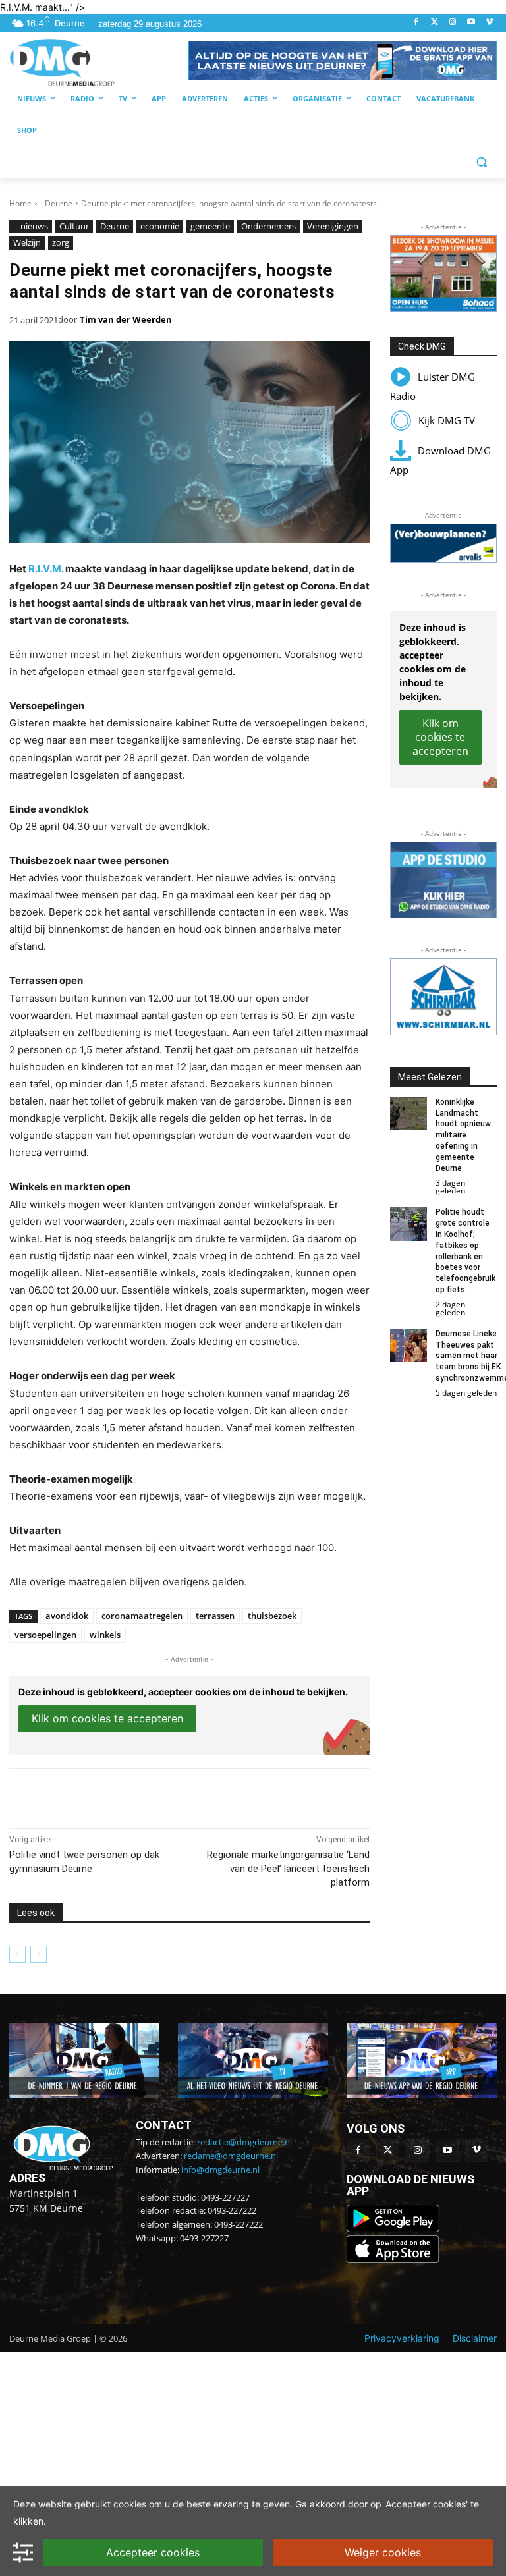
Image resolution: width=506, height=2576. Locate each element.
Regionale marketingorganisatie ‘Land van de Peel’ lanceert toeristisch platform (288, 1869)
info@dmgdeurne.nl (220, 2170)
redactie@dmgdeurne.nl (244, 2142)
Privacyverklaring (402, 2338)
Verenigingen (333, 226)
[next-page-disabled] (39, 1954)
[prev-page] (17, 1954)
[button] (343, 61)
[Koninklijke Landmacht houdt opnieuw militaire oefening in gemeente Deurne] (409, 1113)
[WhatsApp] (161, 1795)
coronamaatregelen (142, 1616)
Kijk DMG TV (447, 420)
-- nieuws (31, 226)
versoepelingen (45, 1635)
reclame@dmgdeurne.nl (231, 2156)
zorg (61, 242)
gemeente (210, 226)
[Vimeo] (489, 23)
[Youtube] (471, 23)
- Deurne (56, 203)
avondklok (67, 1616)
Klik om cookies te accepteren (107, 1718)
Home (20, 203)
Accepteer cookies (153, 2552)
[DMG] (99, 62)
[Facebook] (416, 23)
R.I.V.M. (46, 569)
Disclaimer (475, 2338)
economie (160, 226)
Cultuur (74, 226)
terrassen (215, 1616)
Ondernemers (268, 226)
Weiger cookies (383, 2552)
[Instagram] (453, 23)
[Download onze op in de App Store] (393, 2260)
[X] (130, 1795)
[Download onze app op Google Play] (394, 2229)
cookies (130, 2504)
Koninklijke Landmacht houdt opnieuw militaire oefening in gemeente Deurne (463, 1135)
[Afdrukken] (191, 1795)
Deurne (115, 226)
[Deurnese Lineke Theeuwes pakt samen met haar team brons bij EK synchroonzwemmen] (409, 1345)
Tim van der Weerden (126, 319)
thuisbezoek (272, 1616)
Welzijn (27, 242)
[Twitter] (435, 23)
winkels (105, 1635)
